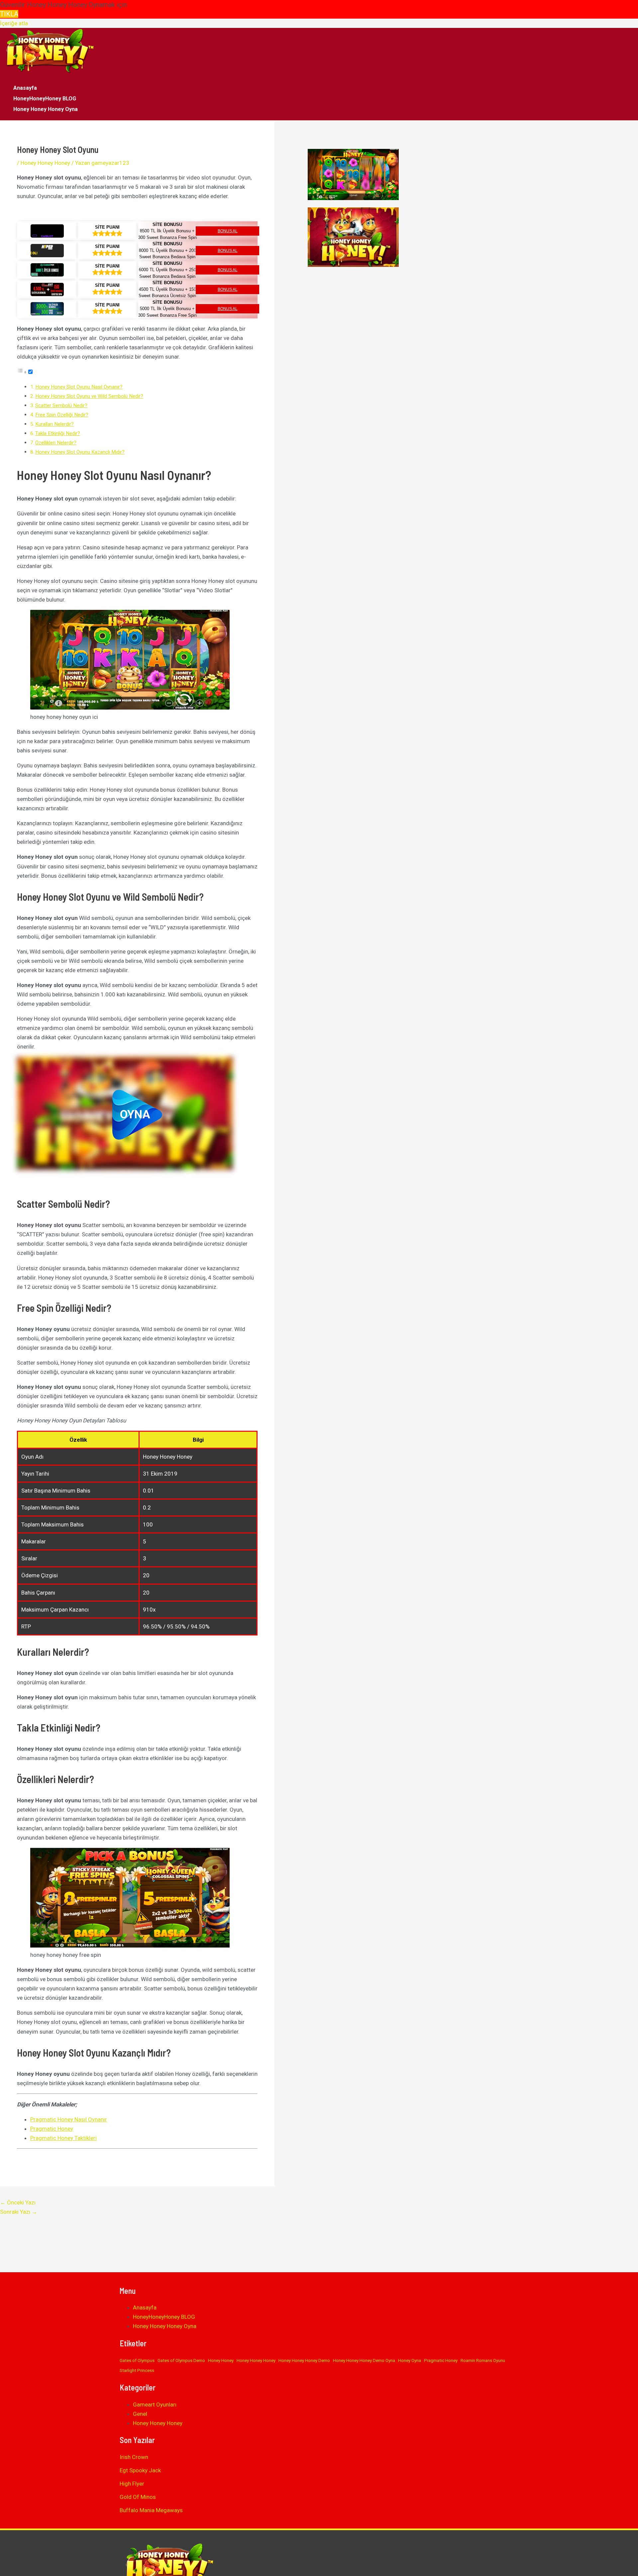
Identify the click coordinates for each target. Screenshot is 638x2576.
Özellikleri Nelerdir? (56, 443)
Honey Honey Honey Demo (304, 2360)
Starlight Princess (137, 2370)
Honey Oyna (410, 2360)
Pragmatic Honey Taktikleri (63, 2138)
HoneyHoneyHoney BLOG (45, 99)
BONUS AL (228, 231)
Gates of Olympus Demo (181, 2360)
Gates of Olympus (137, 2360)
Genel (140, 2414)
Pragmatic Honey (52, 2129)
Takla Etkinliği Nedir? (58, 433)
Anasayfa (25, 88)
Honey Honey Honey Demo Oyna (364, 2360)
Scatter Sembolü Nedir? (61, 405)
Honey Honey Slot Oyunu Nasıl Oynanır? (79, 387)
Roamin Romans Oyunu (483, 2360)
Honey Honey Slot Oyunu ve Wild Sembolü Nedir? (89, 396)
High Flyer (132, 2484)
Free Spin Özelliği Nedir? (62, 415)
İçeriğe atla (14, 23)
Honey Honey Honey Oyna (46, 109)
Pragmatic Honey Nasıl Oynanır (69, 2119)
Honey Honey (221, 2360)
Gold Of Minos (138, 2497)
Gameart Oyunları (155, 2405)
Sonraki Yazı (19, 2212)
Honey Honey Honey (45, 163)
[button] (137, 1115)
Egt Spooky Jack (140, 2470)
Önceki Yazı (18, 2202)
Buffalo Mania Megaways (151, 2510)
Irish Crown (134, 2457)
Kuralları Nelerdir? (54, 424)
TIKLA (9, 14)
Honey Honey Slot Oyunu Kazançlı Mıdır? (80, 452)
